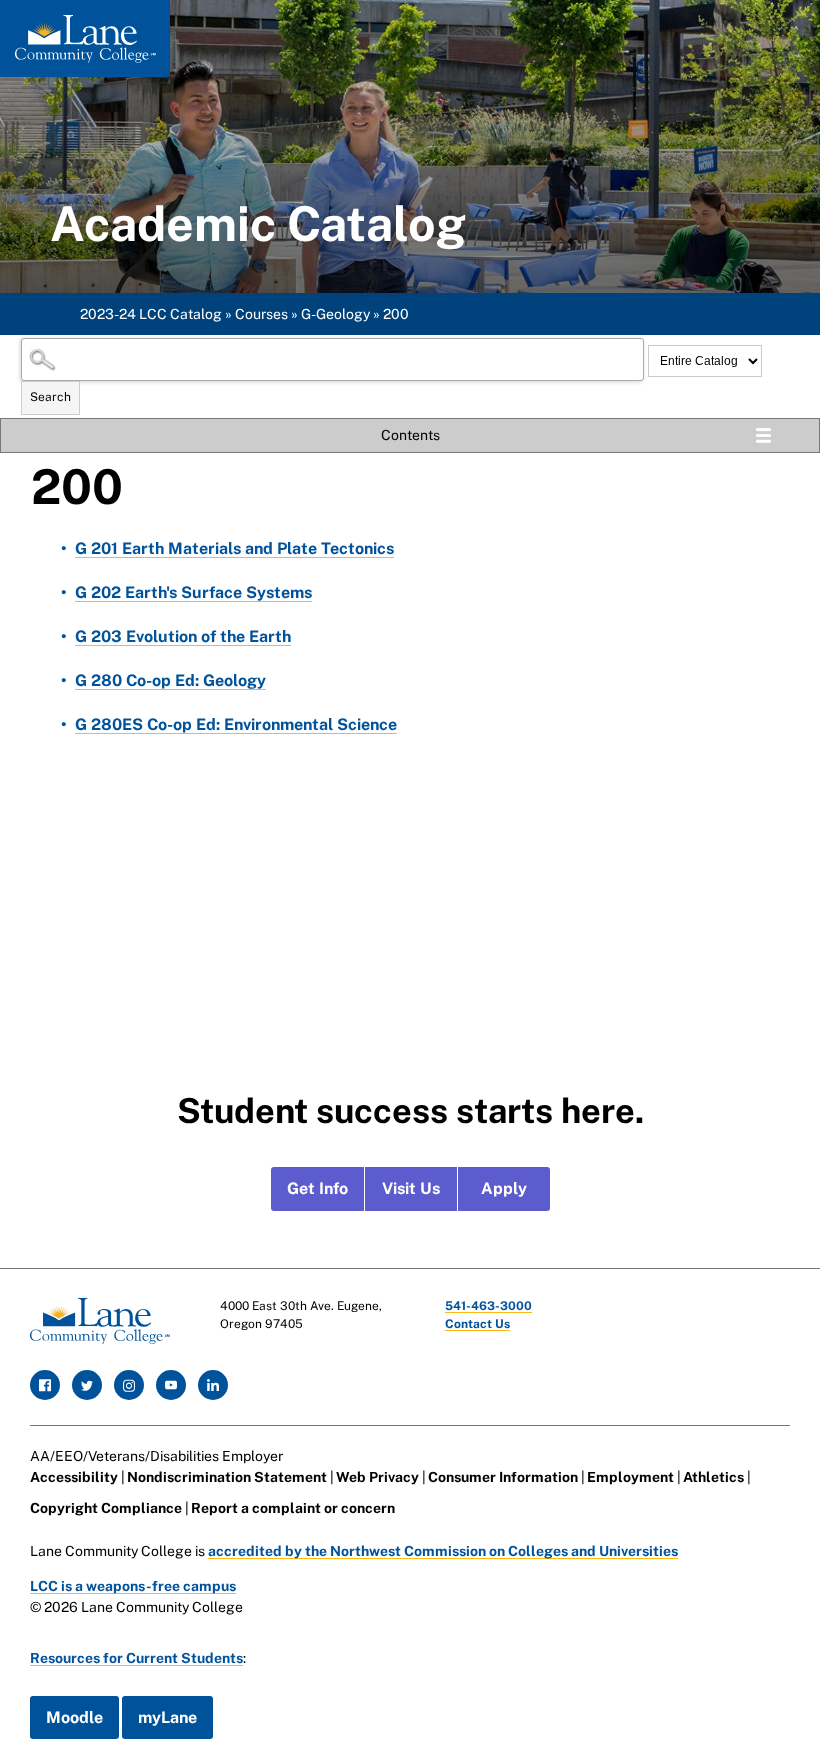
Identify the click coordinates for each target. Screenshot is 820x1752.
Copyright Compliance (106, 1508)
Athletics (713, 1477)
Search (50, 397)
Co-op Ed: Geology (170, 680)
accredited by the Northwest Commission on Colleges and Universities (443, 1551)
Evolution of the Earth (183, 636)
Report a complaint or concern (293, 1508)
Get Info (317, 1188)
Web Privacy (377, 1477)
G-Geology (335, 314)
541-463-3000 (488, 1306)
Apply (504, 1188)
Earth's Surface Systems (193, 592)
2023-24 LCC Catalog (151, 314)
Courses (261, 314)
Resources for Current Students (136, 1658)
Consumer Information (503, 1477)
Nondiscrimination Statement (227, 1477)
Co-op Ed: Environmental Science (236, 724)
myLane (167, 1717)
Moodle (74, 1717)
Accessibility (74, 1477)
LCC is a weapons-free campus (133, 1586)
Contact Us (477, 1324)
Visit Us (411, 1188)
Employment (630, 1477)
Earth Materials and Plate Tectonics (234, 548)
